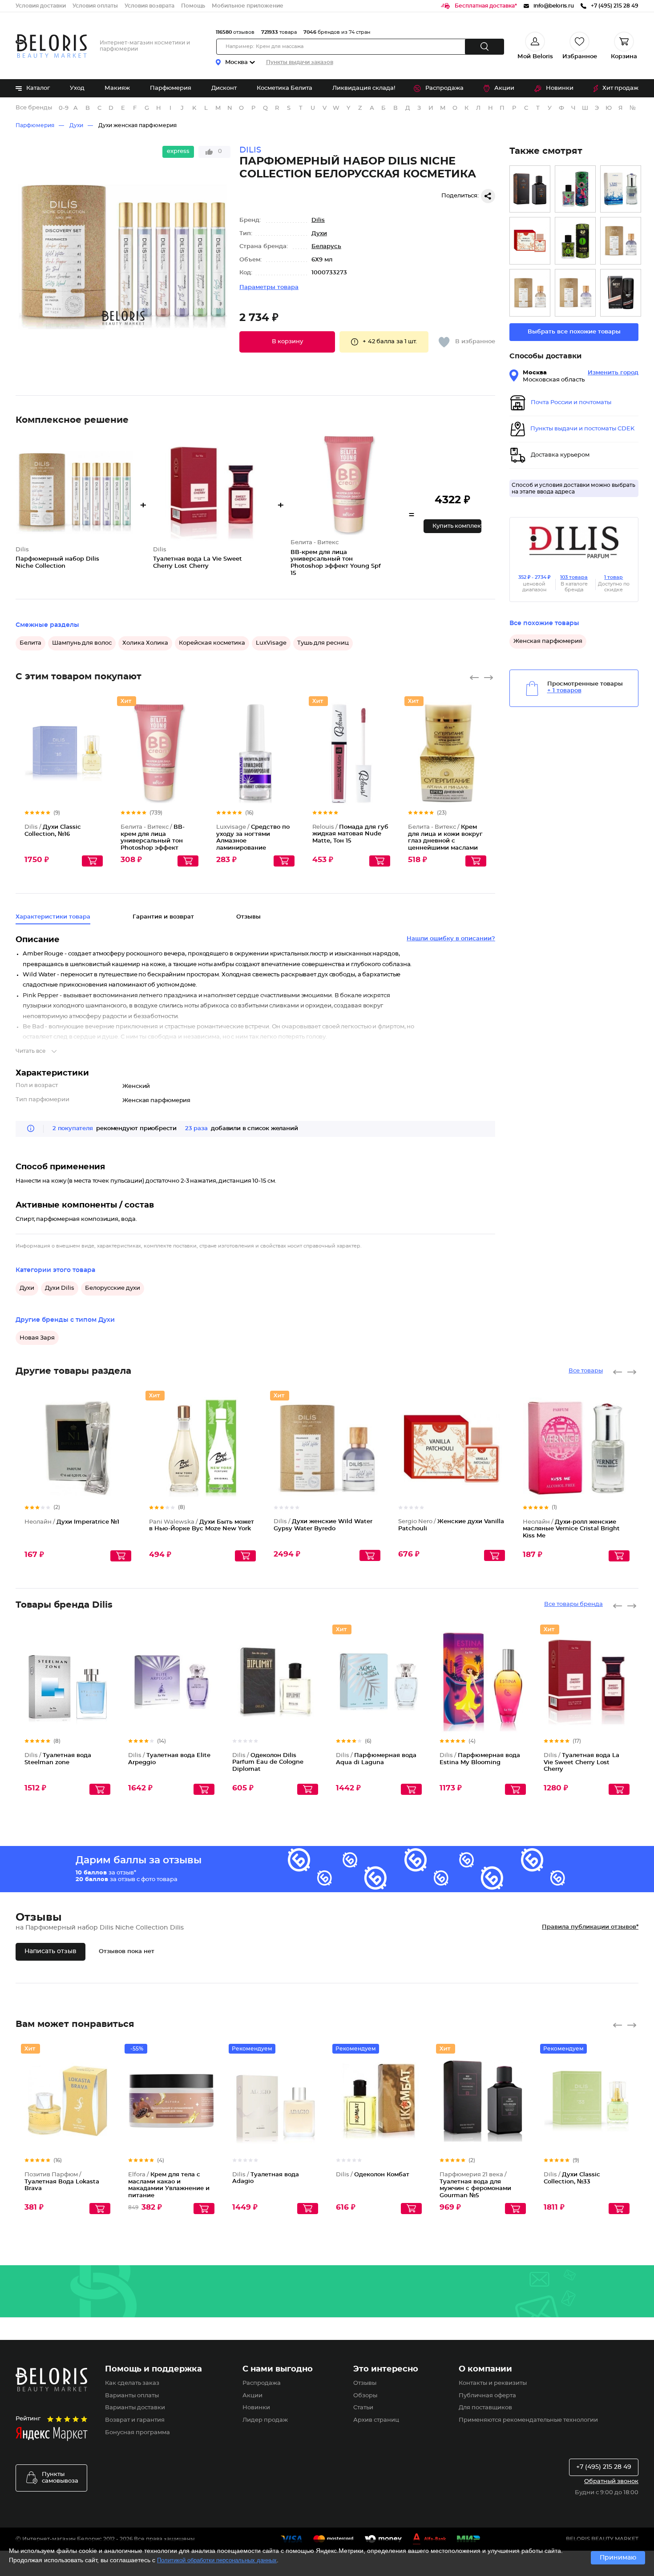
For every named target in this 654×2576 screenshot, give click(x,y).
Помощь (193, 6)
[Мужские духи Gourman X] (530, 189)
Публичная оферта (487, 2396)
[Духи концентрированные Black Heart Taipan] (575, 241)
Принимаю (618, 2558)
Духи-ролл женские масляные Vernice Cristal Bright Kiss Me (571, 1529)
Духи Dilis (60, 1288)
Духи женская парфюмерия (137, 125)
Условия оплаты (95, 6)
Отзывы (365, 2383)
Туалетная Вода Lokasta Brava (62, 2182)
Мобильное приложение (248, 6)
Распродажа (444, 88)
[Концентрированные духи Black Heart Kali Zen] (575, 189)
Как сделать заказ (132, 2383)
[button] (287, 342)
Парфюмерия (171, 88)
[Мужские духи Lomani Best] (621, 293)
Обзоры (365, 2396)
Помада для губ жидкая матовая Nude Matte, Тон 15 (350, 834)
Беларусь (326, 247)
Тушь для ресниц (323, 643)
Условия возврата (149, 6)
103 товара (574, 577)
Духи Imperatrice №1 (72, 1522)
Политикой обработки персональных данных (217, 2560)
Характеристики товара (53, 917)
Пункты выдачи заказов (300, 62)
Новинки (560, 88)
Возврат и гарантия (135, 2420)
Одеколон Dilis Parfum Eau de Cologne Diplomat (268, 1762)
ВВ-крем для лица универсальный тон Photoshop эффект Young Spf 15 (153, 841)
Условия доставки (41, 6)
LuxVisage (271, 643)
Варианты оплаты (132, 2396)
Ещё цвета (96, 761)
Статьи (363, 2408)
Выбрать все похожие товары (574, 332)
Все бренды (34, 108)
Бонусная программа (137, 2433)
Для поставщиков (485, 2408)
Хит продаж (620, 88)
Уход (77, 88)
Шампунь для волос (82, 643)
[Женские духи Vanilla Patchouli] (530, 241)
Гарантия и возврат (163, 917)
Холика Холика (145, 643)
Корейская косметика (212, 643)
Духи (76, 125)
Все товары (586, 1371)
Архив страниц (376, 2420)
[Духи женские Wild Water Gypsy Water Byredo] (621, 241)
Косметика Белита (285, 88)
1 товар (614, 577)
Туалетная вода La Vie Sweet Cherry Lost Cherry (581, 1762)
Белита (30, 643)
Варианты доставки (135, 2408)
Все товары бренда (573, 1604)
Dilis (318, 220)
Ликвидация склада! (364, 88)
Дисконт (224, 88)
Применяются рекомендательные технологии (528, 2420)
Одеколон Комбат (373, 2175)
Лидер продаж (265, 2420)
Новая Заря (37, 1338)
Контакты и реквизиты (493, 2383)
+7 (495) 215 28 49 (604, 2467)
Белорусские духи (113, 1288)
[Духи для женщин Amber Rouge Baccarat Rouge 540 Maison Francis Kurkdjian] (530, 293)
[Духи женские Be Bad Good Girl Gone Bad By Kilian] (575, 293)
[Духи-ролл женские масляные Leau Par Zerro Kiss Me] (621, 189)
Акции (504, 88)
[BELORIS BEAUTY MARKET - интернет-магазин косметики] (51, 46)
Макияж (117, 88)
